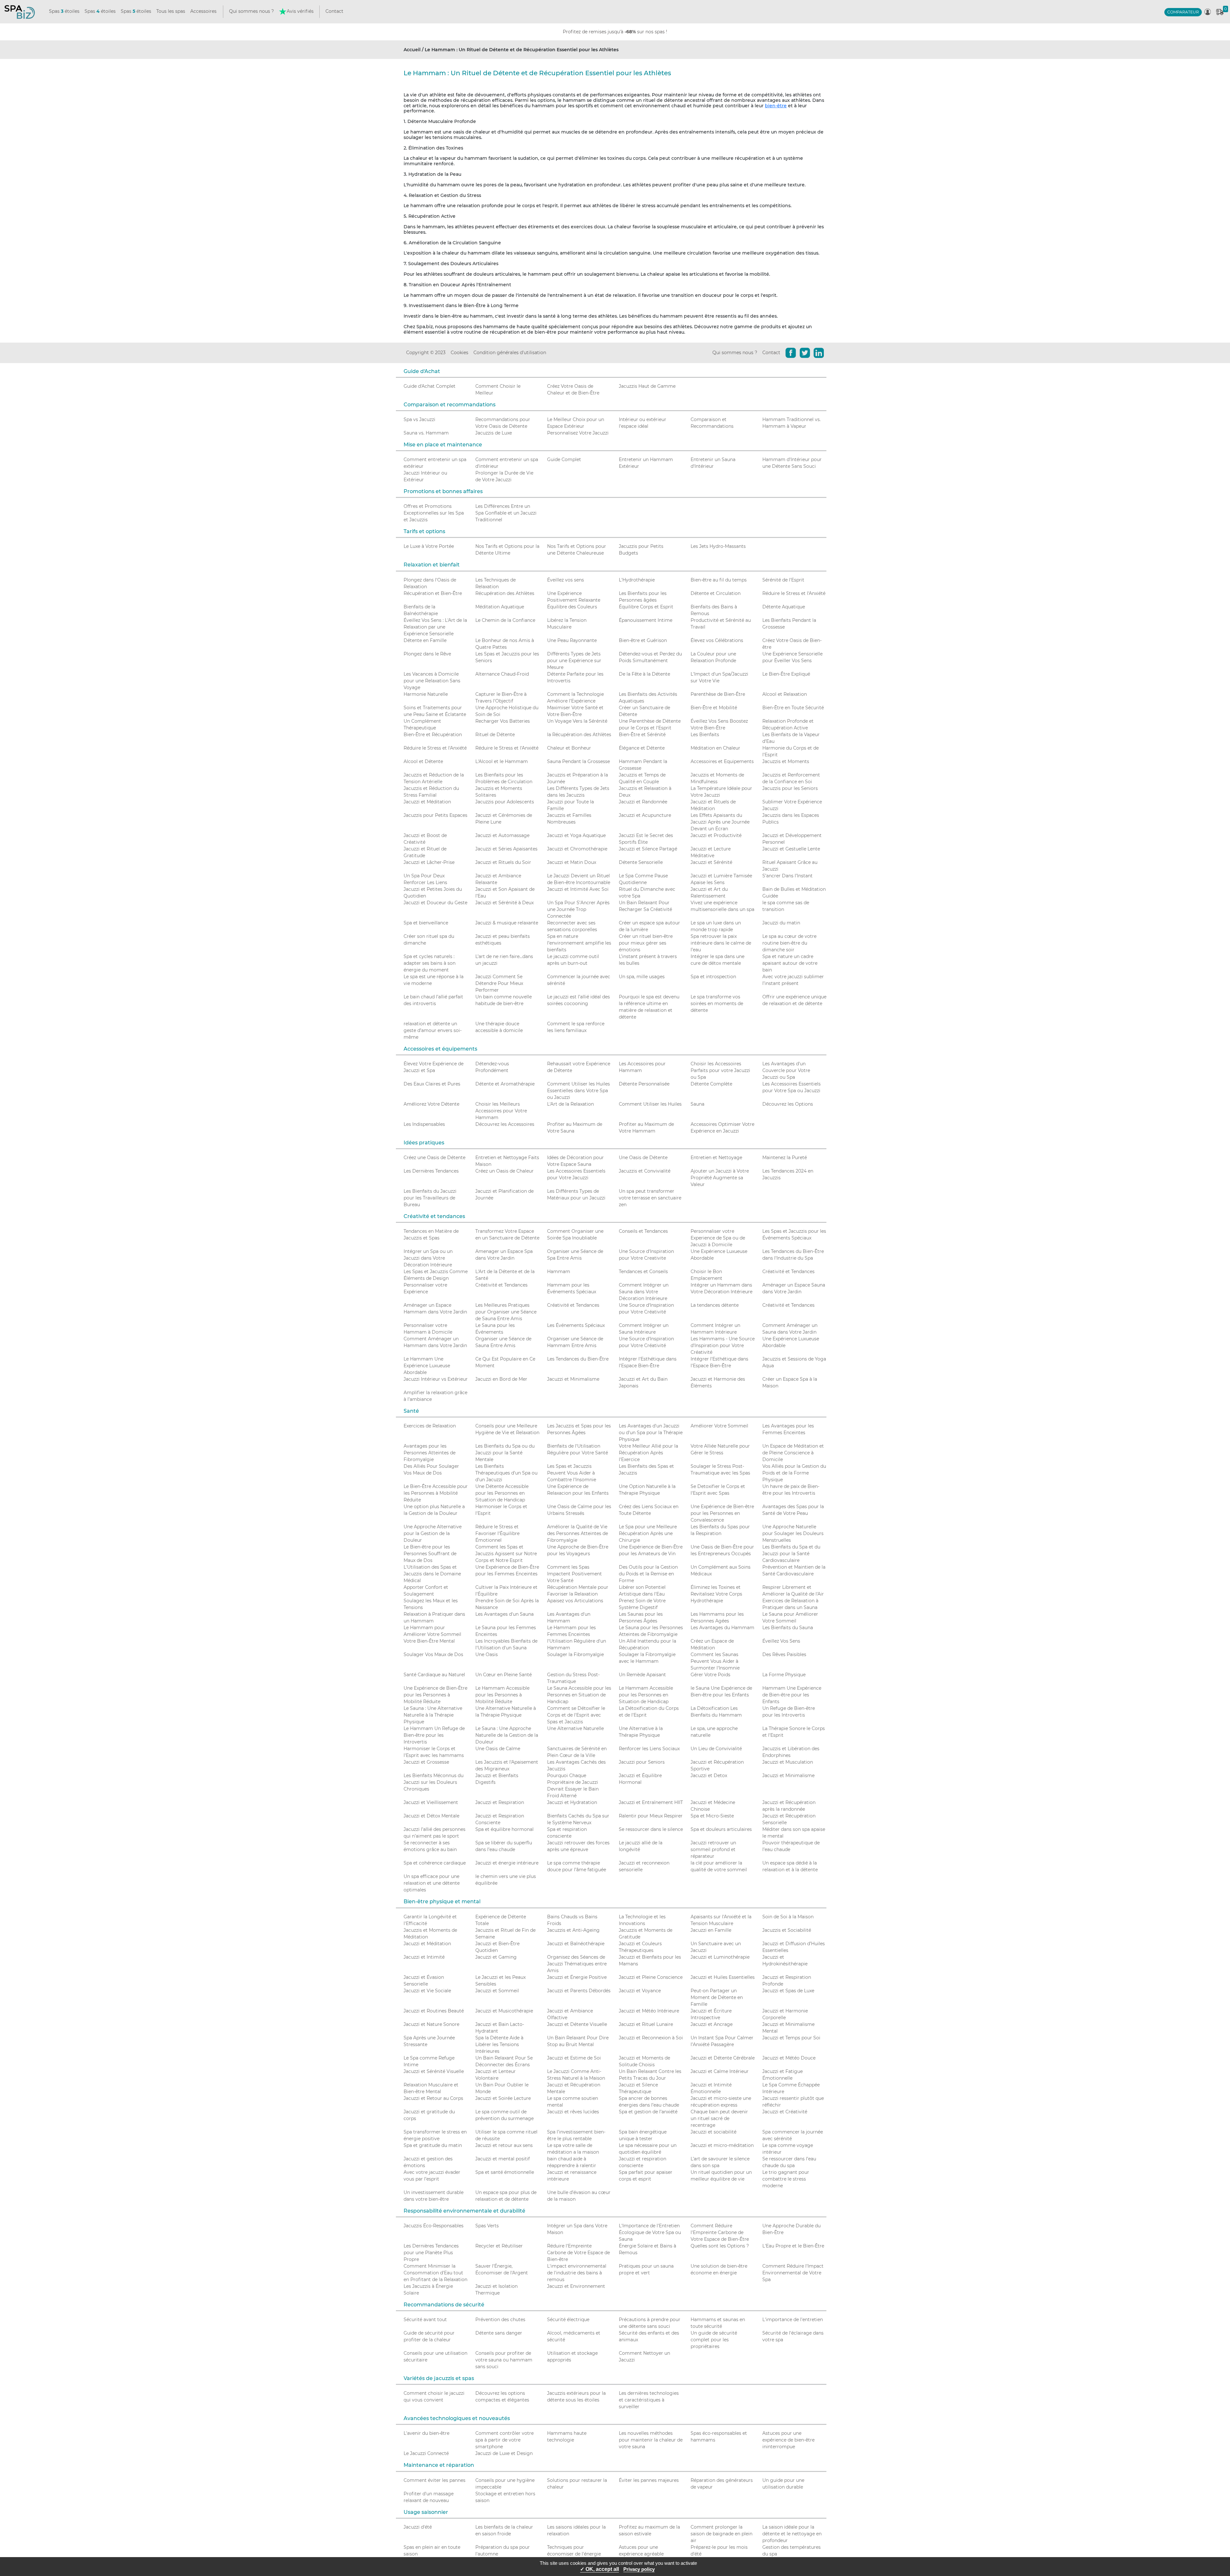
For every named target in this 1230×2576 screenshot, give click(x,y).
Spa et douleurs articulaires (721, 1829)
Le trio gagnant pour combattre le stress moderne (786, 2179)
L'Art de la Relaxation (570, 1104)
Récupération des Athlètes (505, 593)
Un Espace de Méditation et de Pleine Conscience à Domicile (793, 1453)
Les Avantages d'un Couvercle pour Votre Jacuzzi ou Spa (786, 1070)
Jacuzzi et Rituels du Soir (503, 862)
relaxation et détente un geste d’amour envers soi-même (433, 1030)
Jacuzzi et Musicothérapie (504, 2011)
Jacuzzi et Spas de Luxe (788, 1991)
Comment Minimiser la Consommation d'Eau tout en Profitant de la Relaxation (435, 2273)
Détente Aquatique (784, 607)
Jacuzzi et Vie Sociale (427, 1991)
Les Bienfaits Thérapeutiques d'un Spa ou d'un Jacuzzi (506, 1473)
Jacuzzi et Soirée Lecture (503, 2098)
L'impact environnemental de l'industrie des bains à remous (577, 2273)
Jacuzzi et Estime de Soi (574, 2058)
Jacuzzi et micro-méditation (722, 2145)
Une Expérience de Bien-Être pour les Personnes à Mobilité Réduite (435, 1695)
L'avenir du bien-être (426, 2433)
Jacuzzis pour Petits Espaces (435, 815)
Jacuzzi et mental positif (503, 2159)
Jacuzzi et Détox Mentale (431, 1816)
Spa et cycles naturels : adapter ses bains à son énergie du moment (430, 963)
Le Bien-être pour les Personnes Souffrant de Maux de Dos (430, 1554)
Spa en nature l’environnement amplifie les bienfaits (579, 943)
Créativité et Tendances (788, 1272)
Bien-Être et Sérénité (642, 735)
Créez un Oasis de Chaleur (504, 1171)
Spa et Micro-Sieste (712, 1816)
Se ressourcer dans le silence (651, 1829)
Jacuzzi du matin (781, 923)
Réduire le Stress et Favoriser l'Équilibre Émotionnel (497, 1533)
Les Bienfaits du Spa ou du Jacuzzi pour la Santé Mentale (505, 1453)
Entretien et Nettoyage (716, 1158)
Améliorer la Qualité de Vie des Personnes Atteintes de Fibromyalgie (578, 1533)
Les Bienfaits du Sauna (788, 1628)
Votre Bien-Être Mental (429, 1641)
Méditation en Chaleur (715, 748)
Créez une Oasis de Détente (435, 1158)
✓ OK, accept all (599, 2569)
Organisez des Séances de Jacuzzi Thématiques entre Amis (577, 1964)
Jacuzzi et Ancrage (712, 2024)
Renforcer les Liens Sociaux (649, 1749)
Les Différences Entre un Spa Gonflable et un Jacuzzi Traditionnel (506, 513)
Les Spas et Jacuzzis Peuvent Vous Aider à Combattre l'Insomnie (572, 1473)
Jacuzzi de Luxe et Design (504, 2453)
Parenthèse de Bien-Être (718, 694)
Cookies (459, 353)
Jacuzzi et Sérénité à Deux (504, 903)
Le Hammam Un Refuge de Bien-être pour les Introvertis (434, 1735)
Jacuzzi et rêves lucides (573, 2112)
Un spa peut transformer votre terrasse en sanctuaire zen (650, 1198)
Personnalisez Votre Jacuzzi (578, 433)
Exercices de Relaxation (430, 1426)
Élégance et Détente (642, 748)
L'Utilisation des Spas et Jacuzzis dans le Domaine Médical (432, 1574)
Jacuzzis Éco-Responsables (434, 2226)
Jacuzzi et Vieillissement (431, 1802)
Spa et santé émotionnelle (505, 2172)
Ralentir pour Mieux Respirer (651, 1816)
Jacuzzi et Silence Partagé (648, 849)
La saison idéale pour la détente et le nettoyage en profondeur (792, 2534)
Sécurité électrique (568, 2320)
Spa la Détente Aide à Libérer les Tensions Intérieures (499, 2044)
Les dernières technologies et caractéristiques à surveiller (649, 2400)
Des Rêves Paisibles (784, 1654)
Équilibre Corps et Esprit (646, 607)
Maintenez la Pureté (785, 1158)
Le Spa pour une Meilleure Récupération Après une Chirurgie (648, 1533)
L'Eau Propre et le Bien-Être (793, 2246)
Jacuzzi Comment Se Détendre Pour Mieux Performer (499, 983)
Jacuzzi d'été (418, 2527)
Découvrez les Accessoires (505, 1124)
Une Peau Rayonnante (572, 640)
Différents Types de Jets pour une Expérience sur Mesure (574, 661)
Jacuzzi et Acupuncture (645, 815)
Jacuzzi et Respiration (500, 1802)
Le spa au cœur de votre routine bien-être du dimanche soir (789, 943)
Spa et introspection (713, 977)
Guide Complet (564, 459)
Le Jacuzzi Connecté (426, 2453)
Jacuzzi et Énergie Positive (577, 1977)
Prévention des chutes (500, 2320)
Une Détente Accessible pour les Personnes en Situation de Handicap (502, 1493)
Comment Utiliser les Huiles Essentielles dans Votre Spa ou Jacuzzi (578, 1091)
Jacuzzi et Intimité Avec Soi (578, 889)
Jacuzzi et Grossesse (426, 1762)
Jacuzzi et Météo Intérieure (649, 2011)
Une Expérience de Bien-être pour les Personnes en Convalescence (722, 1513)
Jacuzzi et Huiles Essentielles (723, 1977)
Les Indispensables (424, 1124)
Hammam (559, 1272)
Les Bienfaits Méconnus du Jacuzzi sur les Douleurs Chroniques (434, 1782)
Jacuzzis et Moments (786, 761)
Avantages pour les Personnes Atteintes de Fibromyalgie (430, 1453)
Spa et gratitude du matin (433, 2145)
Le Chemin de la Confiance (505, 620)
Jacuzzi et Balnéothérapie (576, 1944)
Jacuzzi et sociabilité (713, 2132)
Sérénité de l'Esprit (783, 580)
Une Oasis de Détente (643, 1158)
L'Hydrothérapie (637, 580)
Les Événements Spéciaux (576, 1325)
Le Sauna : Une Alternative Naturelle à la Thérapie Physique (433, 1715)
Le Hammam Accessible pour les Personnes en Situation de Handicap (646, 1695)
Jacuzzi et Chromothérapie (577, 849)
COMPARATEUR (1183, 12)
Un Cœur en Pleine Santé (504, 1675)
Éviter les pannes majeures (649, 2480)
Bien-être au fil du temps (719, 580)
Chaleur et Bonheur (569, 748)
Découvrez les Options (788, 1104)
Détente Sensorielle (641, 862)
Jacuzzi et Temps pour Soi (791, 2038)
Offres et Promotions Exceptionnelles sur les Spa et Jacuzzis (434, 513)
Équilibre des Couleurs (572, 607)
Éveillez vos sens (566, 580)
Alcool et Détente (423, 761)
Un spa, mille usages (642, 977)
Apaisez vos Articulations (575, 1601)
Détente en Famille (425, 640)
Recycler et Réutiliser (499, 2246)
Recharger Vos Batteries (503, 721)
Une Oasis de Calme (498, 1749)
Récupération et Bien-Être (433, 593)
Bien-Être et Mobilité (714, 708)
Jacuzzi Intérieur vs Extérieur (436, 1379)
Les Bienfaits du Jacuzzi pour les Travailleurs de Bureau (430, 1198)
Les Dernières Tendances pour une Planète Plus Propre (431, 2253)
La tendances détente (715, 1305)
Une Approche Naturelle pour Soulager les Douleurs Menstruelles (793, 1533)
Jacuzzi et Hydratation (572, 1802)
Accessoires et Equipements (722, 761)
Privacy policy (639, 2569)
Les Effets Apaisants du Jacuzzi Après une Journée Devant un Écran (720, 822)
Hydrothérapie (707, 1601)
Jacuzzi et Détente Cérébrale (723, 2058)
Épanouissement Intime (646, 620)
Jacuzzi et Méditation (427, 802)
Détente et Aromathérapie (505, 1084)
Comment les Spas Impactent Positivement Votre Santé (574, 1574)
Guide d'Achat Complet (430, 386)
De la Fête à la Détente (644, 674)
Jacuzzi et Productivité (716, 835)
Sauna (697, 1104)
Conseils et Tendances (643, 1231)
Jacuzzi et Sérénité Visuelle (434, 2071)
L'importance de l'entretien (793, 2320)
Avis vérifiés (300, 11)
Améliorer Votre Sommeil (719, 1426)
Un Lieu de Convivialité (716, 1749)
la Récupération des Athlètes (579, 735)
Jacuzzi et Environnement (576, 2286)
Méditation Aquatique (500, 607)
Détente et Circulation (716, 593)
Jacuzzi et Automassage (502, 835)
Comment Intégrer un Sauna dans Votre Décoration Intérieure (644, 1292)
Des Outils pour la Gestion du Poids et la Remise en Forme (648, 1574)
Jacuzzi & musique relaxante (507, 923)
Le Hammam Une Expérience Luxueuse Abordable (427, 1366)
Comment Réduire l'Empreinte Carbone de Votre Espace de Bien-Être (720, 2232)
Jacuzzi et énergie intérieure (507, 1863)
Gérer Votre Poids (710, 1675)
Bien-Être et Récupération (433, 735)
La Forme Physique (784, 1675)
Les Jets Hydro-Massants (718, 546)
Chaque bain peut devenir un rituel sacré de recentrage (719, 2118)
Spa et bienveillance (426, 923)
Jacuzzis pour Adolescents (505, 802)
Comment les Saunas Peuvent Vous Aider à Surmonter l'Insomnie (715, 1661)
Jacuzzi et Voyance (640, 1991)
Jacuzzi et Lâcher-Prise (429, 862)
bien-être (776, 106)
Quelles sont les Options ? (720, 2246)
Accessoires (203, 11)
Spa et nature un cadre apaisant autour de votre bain (790, 963)
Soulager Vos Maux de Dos (433, 1654)
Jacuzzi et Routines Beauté (434, 2011)
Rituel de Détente (495, 735)
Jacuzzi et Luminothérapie (720, 1957)
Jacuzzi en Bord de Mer (501, 1379)
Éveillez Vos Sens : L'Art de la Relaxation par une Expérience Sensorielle (435, 627)
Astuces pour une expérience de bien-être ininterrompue (788, 2440)
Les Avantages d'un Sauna (504, 1614)
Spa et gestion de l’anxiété (648, 2112)
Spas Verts (487, 2226)
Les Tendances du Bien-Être (578, 1359)
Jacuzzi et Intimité (424, 1957)
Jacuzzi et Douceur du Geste (435, 903)
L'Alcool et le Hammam (502, 761)
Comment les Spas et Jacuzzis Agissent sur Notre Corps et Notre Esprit (506, 1554)
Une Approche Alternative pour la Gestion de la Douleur (433, 1533)
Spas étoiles (64, 11)
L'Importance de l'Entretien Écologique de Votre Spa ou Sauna (650, 2232)
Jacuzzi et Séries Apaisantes (506, 849)
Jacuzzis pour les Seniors (790, 788)
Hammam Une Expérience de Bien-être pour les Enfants (792, 1695)
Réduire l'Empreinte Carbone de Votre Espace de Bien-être (578, 2253)
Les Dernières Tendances (431, 1171)
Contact (334, 11)
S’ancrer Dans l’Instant (787, 876)
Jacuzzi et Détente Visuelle (577, 2024)
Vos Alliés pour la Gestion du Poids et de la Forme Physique (794, 1473)
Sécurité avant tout (425, 2320)
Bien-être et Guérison (643, 640)
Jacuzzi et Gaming (496, 1957)
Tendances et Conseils (643, 1272)
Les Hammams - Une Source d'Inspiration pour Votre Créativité (723, 1345)
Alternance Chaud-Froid (502, 674)
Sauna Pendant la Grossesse (578, 761)
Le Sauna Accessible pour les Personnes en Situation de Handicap (579, 1695)
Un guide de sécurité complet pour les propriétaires (714, 2340)
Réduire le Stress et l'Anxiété (794, 593)
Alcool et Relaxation (785, 694)
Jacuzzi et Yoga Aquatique (576, 835)
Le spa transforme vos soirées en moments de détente (717, 1004)
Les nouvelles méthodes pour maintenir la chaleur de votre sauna (651, 2440)
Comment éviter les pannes (435, 2480)
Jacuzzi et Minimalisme (573, 1379)
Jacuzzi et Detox (709, 1776)
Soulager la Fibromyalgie (575, 1654)
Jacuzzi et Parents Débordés (579, 1991)
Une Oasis (487, 1654)
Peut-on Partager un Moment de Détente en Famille (717, 1997)
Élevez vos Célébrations (717, 640)
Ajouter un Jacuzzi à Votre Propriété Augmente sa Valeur (720, 1178)
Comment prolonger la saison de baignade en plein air (722, 2534)
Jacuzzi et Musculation (788, 1762)
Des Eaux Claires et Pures (432, 1084)
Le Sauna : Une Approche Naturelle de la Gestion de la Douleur (507, 1735)
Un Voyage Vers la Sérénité (577, 721)
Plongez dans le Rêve (427, 654)
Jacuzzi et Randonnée (643, 802)
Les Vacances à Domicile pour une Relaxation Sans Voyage (432, 681)
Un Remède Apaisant (642, 1675)
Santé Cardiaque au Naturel (434, 1675)
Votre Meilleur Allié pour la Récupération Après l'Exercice (648, 1453)
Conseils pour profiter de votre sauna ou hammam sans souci (504, 2360)
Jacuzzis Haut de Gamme (647, 386)
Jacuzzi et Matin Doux (572, 862)
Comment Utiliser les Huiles (650, 1104)
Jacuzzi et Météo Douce (789, 2058)
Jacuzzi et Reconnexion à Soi (651, 2038)
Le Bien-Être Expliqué (786, 674)
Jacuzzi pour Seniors (642, 1762)
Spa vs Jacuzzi (419, 419)
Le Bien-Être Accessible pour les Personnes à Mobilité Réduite (436, 1493)
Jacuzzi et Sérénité (711, 862)
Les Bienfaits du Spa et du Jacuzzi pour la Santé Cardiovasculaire (791, 1554)
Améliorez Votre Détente (431, 1104)
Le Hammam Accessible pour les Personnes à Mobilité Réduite (502, 1695)
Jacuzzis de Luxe (494, 433)
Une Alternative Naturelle (575, 1728)
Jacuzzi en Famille (711, 1930)
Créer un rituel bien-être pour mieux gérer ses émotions (646, 943)
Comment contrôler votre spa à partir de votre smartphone (504, 2440)
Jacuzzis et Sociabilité (787, 1930)
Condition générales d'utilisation (510, 353)
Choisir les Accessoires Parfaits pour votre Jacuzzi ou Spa (720, 1070)
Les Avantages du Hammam (722, 1628)
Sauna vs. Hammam (426, 433)
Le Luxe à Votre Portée (429, 546)
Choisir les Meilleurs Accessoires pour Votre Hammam (501, 1111)
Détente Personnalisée (644, 1084)
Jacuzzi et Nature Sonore (431, 2024)
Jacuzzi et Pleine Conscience (651, 1977)
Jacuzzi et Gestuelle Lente (791, 849)
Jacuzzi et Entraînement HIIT (651, 1802)
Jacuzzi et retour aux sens (504, 2145)
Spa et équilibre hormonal (504, 1829)
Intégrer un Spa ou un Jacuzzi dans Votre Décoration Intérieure (428, 1258)
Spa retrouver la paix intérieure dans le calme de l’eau (721, 943)
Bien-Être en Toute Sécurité (793, 708)
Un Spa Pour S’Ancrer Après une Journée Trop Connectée (578, 909)
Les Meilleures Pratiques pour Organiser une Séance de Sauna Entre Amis (506, 1312)
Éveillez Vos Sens (781, 1641)
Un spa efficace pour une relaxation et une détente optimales (432, 1883)
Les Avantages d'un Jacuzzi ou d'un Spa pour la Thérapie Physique (651, 1433)
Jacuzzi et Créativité (785, 2112)
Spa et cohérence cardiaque (435, 1863)
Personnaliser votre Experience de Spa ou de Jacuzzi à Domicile (718, 1238)
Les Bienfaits (705, 735)
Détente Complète (711, 1084)
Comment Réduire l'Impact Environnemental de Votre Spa (793, 2273)
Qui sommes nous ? (251, 11)
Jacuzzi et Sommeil (497, 1991)
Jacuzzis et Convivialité (645, 1171)
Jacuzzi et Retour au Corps (433, 2098)
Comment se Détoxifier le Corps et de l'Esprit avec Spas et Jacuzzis (576, 1715)
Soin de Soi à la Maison (788, 1917)
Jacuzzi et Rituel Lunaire (646, 2024)
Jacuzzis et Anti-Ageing (573, 1930)
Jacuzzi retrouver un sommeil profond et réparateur (713, 1849)
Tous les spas (171, 11)
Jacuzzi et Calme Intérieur (720, 2071)
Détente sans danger (499, 2333)
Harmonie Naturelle (426, 694)
